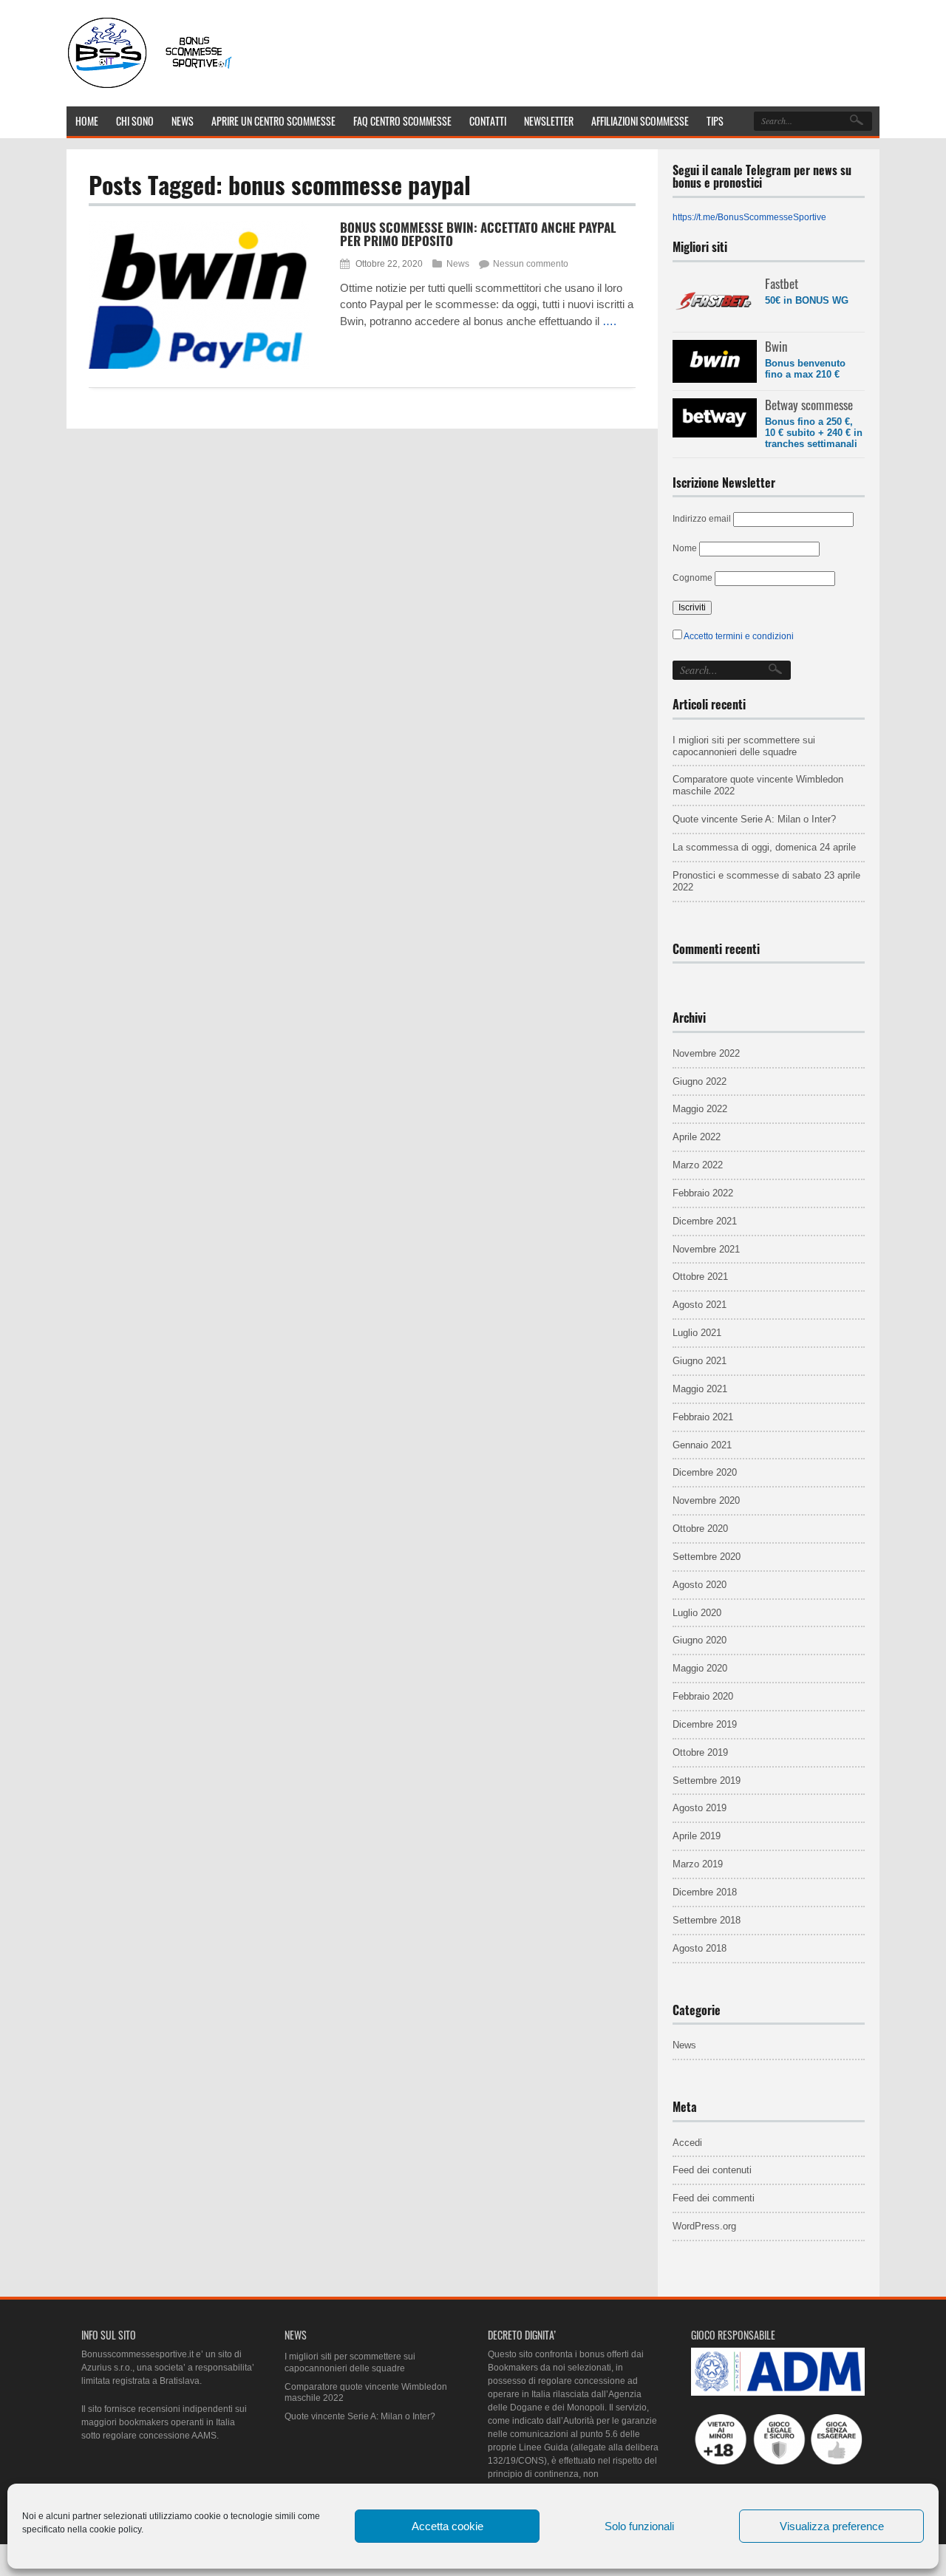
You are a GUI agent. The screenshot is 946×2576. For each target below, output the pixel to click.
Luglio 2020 (697, 1613)
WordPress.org (704, 2226)
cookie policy (115, 2529)
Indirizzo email (702, 519)
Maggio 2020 (700, 1668)
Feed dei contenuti (712, 2170)
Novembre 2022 (706, 1053)
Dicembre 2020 (705, 1472)
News (458, 264)
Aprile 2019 (697, 1836)
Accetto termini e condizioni (739, 636)
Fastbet (782, 283)
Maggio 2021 (700, 1389)
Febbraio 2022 (703, 1193)
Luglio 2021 (697, 1333)
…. (609, 321)
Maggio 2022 (700, 1109)
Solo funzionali (639, 2526)
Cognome (693, 578)
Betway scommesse (809, 405)
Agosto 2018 (700, 1948)
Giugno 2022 (700, 1081)
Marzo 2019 (698, 1864)
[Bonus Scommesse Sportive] (151, 87)
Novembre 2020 (706, 1500)
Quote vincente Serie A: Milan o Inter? (754, 819)
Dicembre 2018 (705, 1892)
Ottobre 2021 (700, 1277)
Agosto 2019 (700, 1808)
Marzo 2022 (698, 1165)
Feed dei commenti (714, 2198)
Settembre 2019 (707, 1781)
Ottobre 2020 (700, 1529)
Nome (685, 548)
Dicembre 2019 (705, 1724)
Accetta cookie (448, 2526)
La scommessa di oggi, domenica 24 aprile (764, 847)
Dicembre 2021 (705, 1221)
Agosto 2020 (700, 1585)
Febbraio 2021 (703, 1417)
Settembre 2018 (707, 1920)
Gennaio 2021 (702, 1445)
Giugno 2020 (700, 1640)
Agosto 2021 (700, 1305)
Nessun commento (531, 264)
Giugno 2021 (700, 1361)
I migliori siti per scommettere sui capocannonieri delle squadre (744, 746)
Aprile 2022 (697, 1137)
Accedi (687, 2143)
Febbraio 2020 (703, 1696)
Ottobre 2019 (700, 1752)
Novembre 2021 (706, 1249)
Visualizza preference (832, 2526)
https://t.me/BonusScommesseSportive (749, 217)
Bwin (776, 346)
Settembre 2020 (707, 1557)
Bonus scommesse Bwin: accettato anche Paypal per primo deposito (478, 234)
